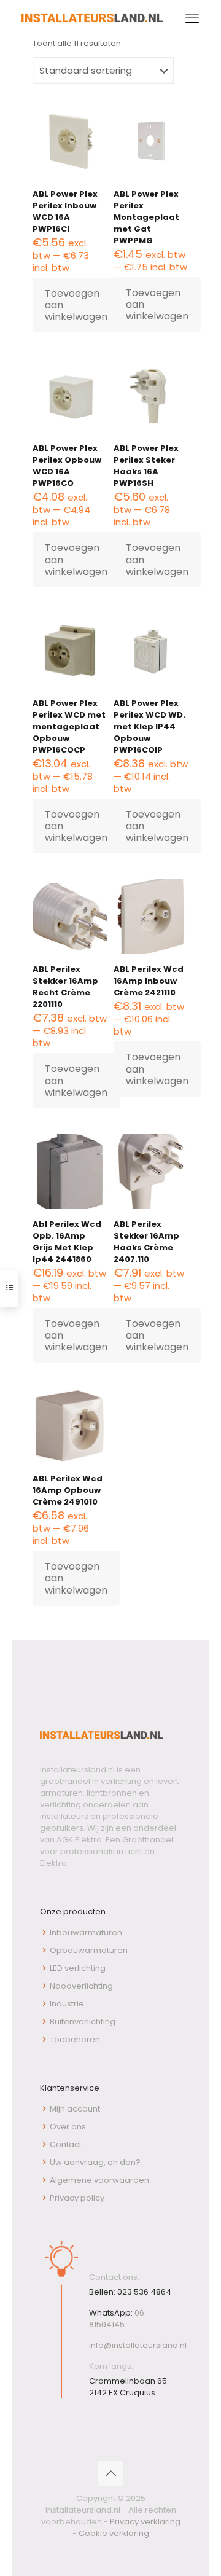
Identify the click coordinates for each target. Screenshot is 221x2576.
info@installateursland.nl (138, 2345)
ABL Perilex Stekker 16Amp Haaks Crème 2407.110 (146, 1242)
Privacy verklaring (145, 2522)
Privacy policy (77, 2198)
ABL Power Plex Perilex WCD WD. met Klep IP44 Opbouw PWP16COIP (149, 726)
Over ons (68, 2127)
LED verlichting (78, 1968)
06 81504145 (117, 2319)
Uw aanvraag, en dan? (95, 2162)
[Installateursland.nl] (92, 18)
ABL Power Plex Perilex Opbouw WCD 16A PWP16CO (67, 466)
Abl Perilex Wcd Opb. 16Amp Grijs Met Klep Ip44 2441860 (67, 1242)
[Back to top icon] (110, 2473)
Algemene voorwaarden (99, 2180)
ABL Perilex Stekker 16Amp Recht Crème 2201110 (65, 987)
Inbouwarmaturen (86, 1932)
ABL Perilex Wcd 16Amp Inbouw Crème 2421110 (149, 981)
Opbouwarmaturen (89, 1950)
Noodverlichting (81, 1986)
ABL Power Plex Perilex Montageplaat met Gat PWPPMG (146, 217)
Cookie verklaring (114, 2533)
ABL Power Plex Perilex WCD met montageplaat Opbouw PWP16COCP (69, 726)
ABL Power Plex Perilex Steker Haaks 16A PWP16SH (146, 466)
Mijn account (75, 2109)
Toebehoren (75, 2039)
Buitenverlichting (83, 2022)
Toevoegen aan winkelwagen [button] (76, 305)
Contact (66, 2144)
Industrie (67, 2004)
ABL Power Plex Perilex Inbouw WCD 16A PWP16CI (65, 211)
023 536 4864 (144, 2292)
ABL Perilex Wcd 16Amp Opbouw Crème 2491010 (68, 1490)
